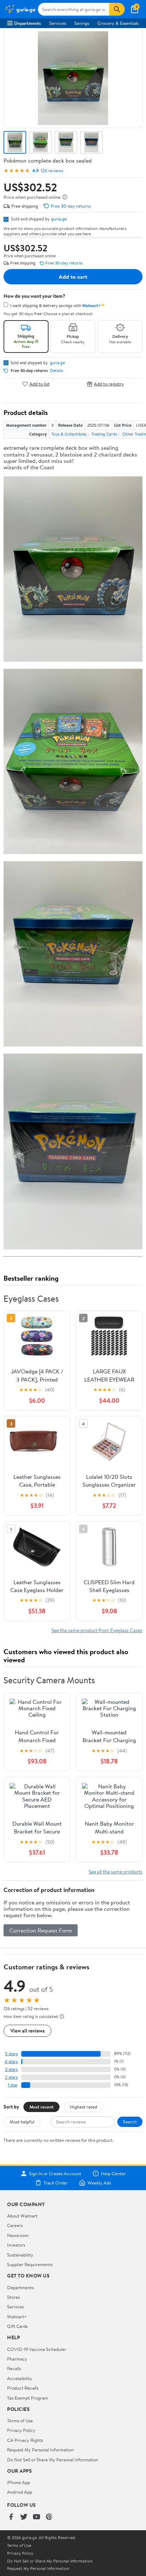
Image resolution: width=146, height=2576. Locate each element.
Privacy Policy (21, 2430)
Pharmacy (17, 2359)
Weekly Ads (99, 2183)
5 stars (11, 2054)
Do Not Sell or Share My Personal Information (53, 2460)
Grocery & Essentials (118, 23)
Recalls (14, 2368)
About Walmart (22, 2216)
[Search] (117, 9)
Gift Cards (17, 2326)
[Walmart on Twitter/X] (24, 2517)
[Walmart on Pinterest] (49, 2517)
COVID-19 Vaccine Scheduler (37, 2349)
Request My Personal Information (40, 2450)
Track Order (56, 2183)
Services (58, 23)
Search (130, 2122)
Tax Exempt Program (28, 2398)
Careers (15, 2225)
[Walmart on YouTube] (36, 2517)
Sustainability (20, 2255)
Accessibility (20, 2378)
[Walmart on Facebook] (11, 2517)
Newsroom (18, 2235)
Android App (20, 2492)
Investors (16, 2245)
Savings (82, 23)
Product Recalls (23, 2388)
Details (57, 371)
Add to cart (73, 277)
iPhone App (19, 2482)
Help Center (113, 2173)
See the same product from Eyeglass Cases (97, 1630)
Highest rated (83, 2107)
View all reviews (27, 2031)
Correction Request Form (41, 1930)
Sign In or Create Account (55, 2173)
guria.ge (59, 219)
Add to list (40, 384)
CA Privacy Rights (25, 2440)
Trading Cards (104, 434)
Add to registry (109, 384)
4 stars (11, 2061)
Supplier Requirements (30, 2264)
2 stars (11, 2077)
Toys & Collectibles (69, 434)
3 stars (11, 2069)
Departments (27, 23)
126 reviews (52, 171)
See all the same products (116, 1872)
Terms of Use (20, 2421)
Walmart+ (17, 2317)
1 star (13, 2085)
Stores (13, 2297)
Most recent (41, 2107)
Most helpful (22, 2122)
